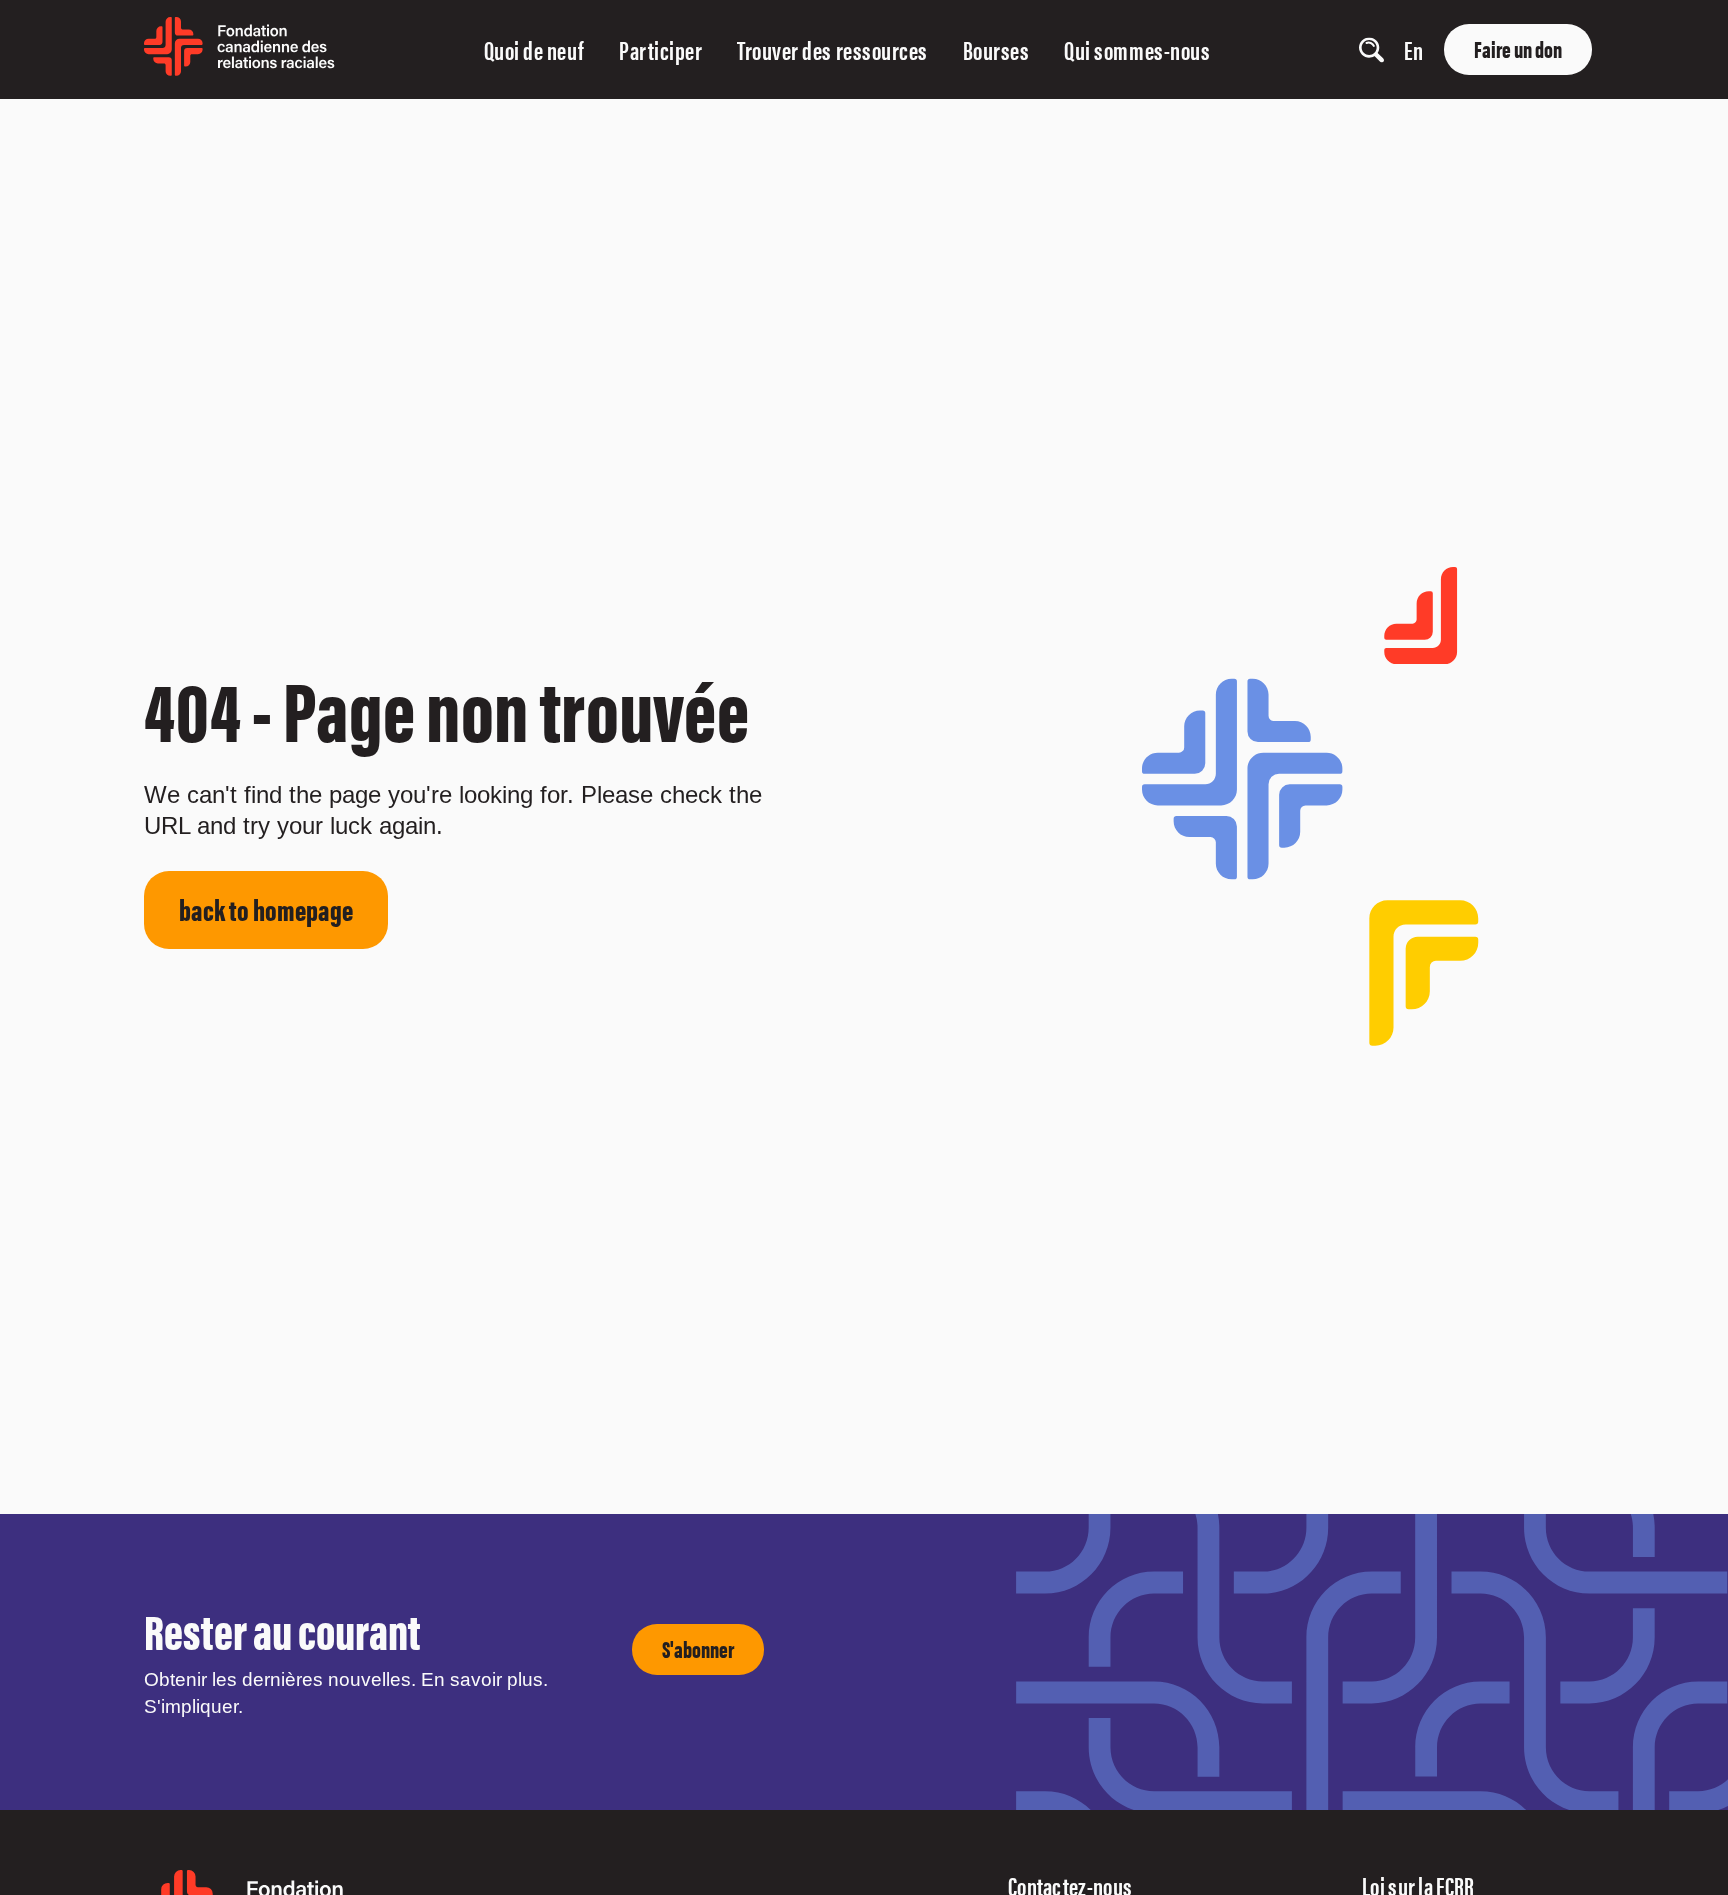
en (1413, 49)
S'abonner (698, 1648)
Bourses (996, 49)
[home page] (239, 68)
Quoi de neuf (534, 49)
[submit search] (1311, 50)
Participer (660, 49)
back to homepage (266, 908)
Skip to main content (53, 122)
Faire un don (1518, 48)
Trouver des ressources (832, 49)
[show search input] (1371, 49)
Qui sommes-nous (1137, 49)
